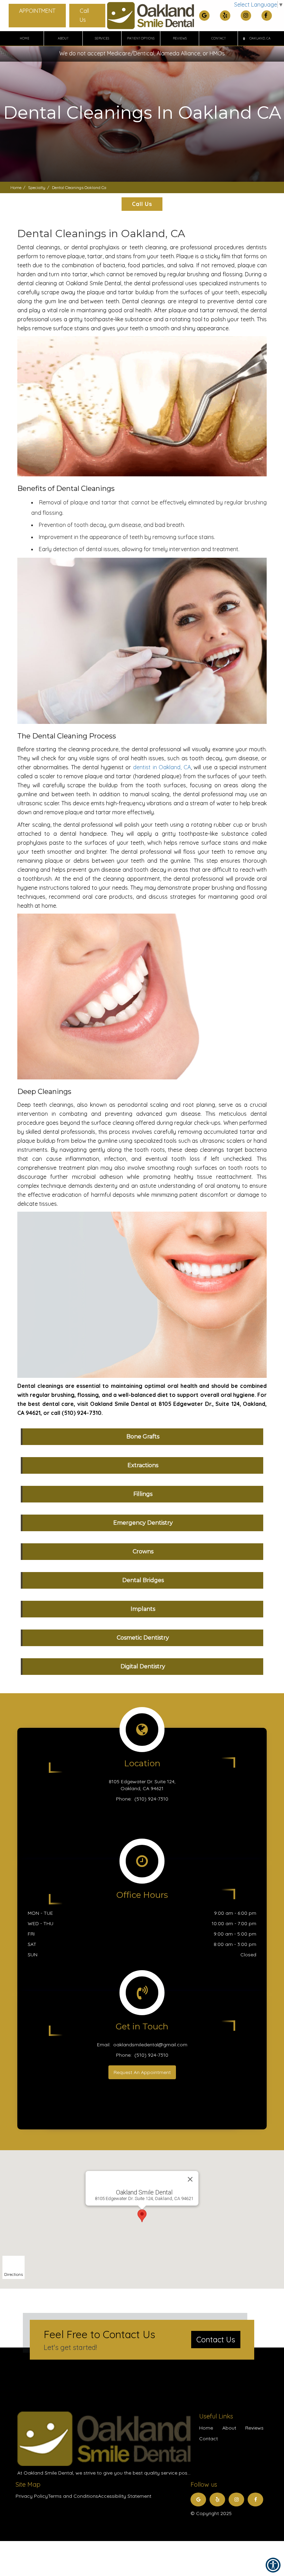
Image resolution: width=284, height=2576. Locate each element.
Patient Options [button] (141, 38)
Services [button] (102, 38)
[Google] (204, 16)
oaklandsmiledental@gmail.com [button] (150, 2045)
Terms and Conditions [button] (73, 2496)
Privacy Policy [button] (32, 2496)
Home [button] (25, 38)
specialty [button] (37, 187)
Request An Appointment (142, 2072)
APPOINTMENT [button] (37, 11)
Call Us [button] (84, 15)
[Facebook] (267, 16)
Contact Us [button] (216, 2340)
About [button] (63, 38)
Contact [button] (219, 38)
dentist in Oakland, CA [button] (162, 767)
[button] (257, 38)
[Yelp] (225, 16)
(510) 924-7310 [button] (151, 1799)
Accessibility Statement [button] (125, 2496)
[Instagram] (246, 16)
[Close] (190, 2179)
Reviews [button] (180, 38)
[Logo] (104, 2439)
